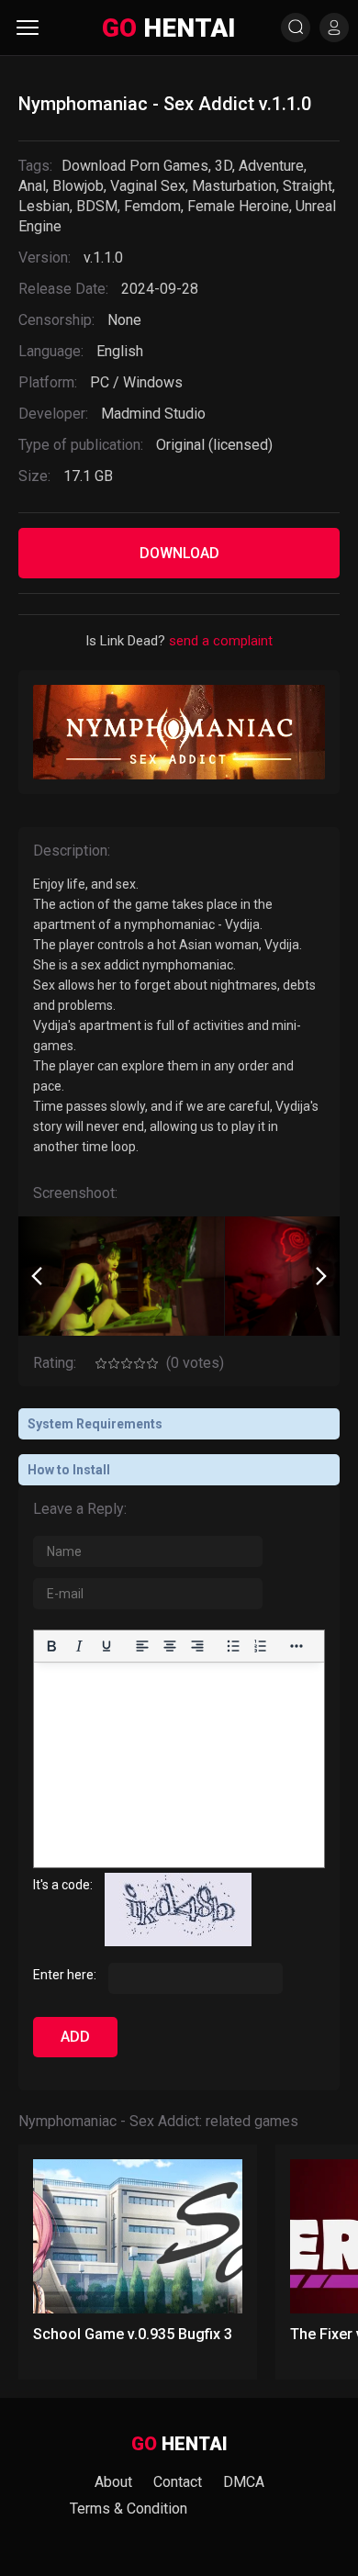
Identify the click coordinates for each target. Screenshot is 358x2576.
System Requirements (95, 1424)
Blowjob (78, 186)
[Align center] (170, 1646)
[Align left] (142, 1646)
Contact (178, 2482)
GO (168, 28)
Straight (308, 186)
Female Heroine (238, 206)
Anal (32, 186)
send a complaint (221, 641)
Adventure (271, 166)
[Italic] (79, 1646)
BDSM (97, 206)
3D (224, 166)
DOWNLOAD (179, 553)
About (113, 2482)
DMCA (244, 2482)
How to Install (69, 1470)
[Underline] (106, 1646)
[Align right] (197, 1646)
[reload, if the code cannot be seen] (178, 1942)
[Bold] (51, 1646)
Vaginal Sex (148, 186)
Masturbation (234, 186)
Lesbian (44, 206)
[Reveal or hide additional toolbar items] (296, 1646)
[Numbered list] (261, 1646)
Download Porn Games (135, 166)
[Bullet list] (233, 1646)
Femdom (152, 206)
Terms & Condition (129, 2509)
